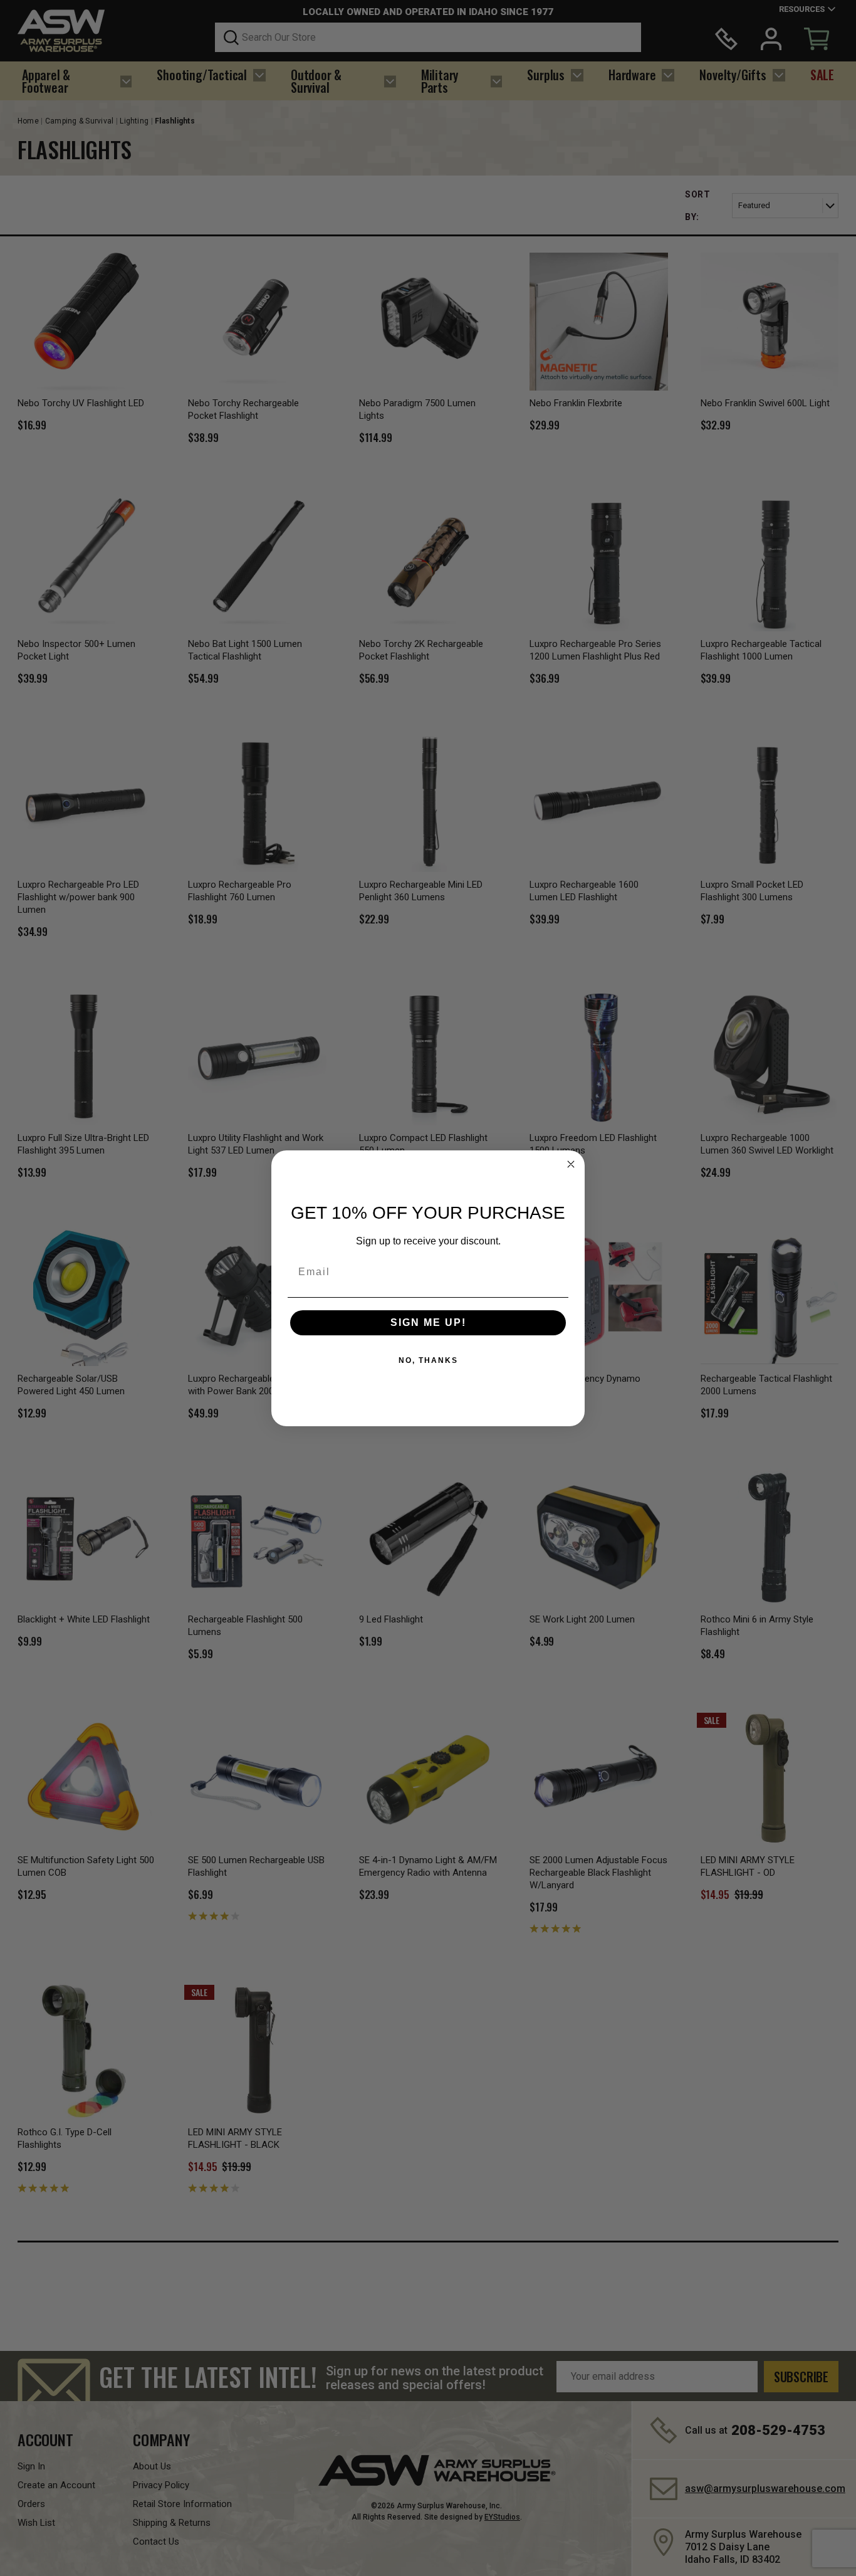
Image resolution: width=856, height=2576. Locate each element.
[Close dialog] (571, 1164)
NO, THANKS (428, 1360)
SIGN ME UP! (428, 1322)
